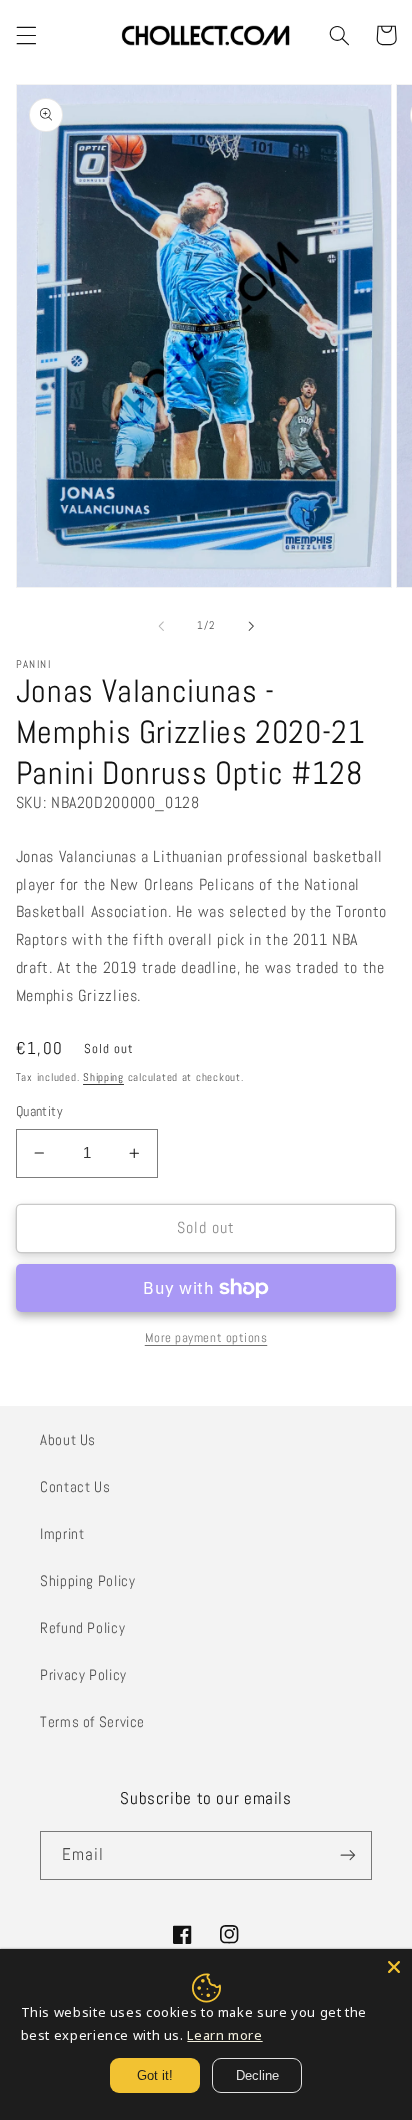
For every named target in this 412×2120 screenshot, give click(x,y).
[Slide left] (161, 626)
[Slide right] (251, 626)
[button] (26, 35)
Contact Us (75, 1487)
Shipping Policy (87, 1581)
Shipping (103, 1077)
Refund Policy (82, 1628)
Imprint (62, 1534)
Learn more (224, 2035)
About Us (68, 1440)
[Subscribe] (348, 1855)
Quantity (39, 1111)
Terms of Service (92, 1722)
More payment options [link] (206, 1338)
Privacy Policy (83, 1675)
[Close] (394, 1967)
